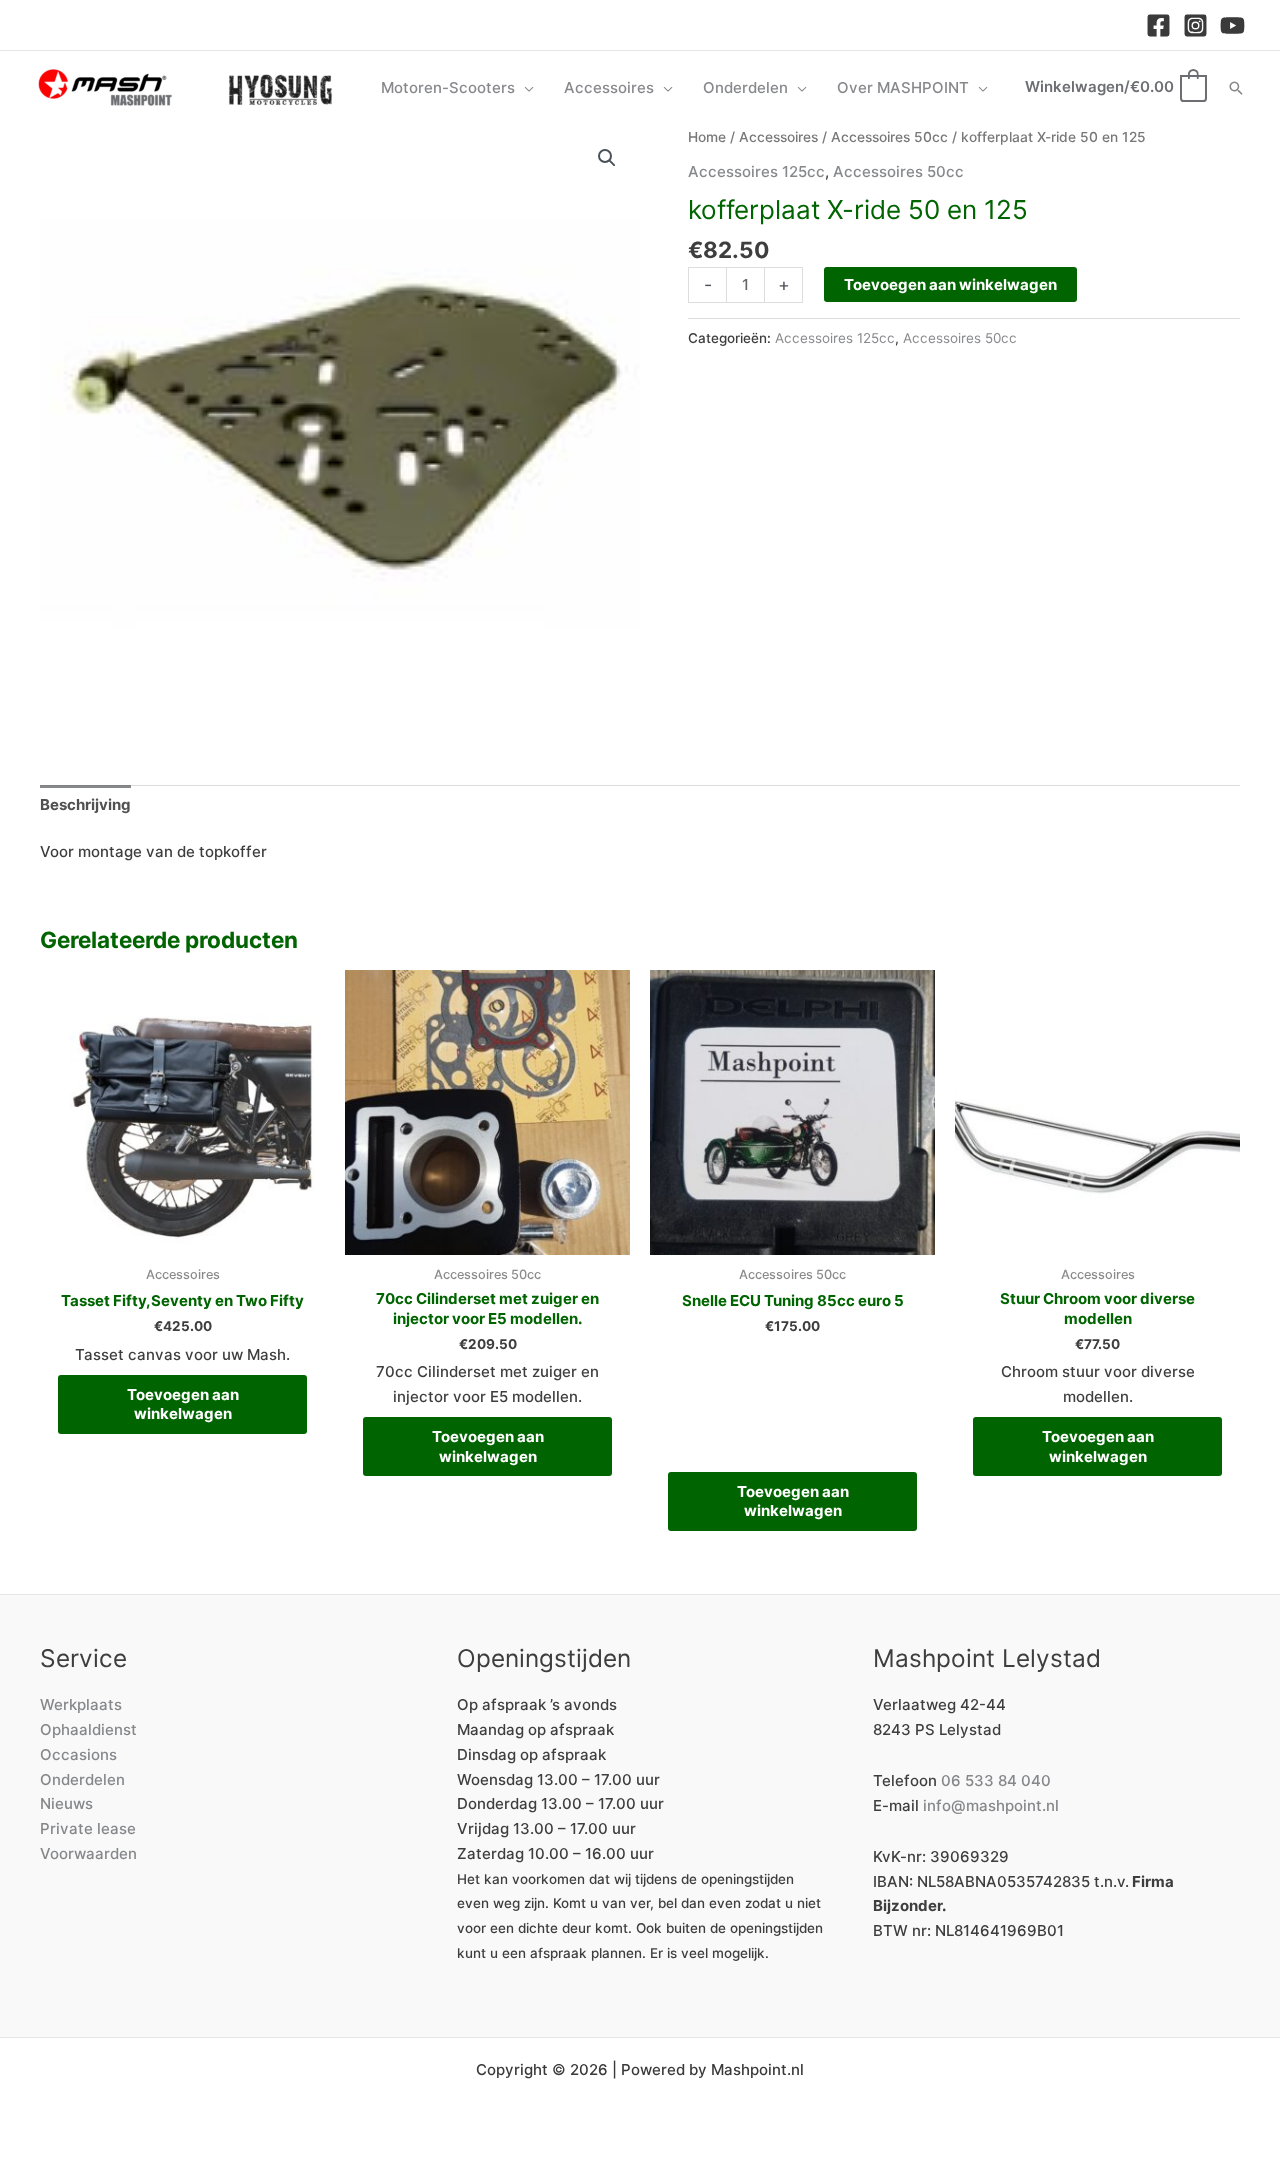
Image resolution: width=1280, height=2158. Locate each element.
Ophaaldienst (88, 1729)
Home (707, 137)
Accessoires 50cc (889, 137)
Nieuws (66, 1803)
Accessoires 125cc (756, 171)
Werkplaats (81, 1704)
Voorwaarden (88, 1853)
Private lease (88, 1828)
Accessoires (778, 137)
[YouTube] (1232, 25)
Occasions (78, 1754)
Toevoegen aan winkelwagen (950, 284)
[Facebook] (1158, 25)
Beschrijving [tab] (85, 804)
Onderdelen (82, 1779)
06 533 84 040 (996, 1780)
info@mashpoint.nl (991, 1805)
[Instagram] (1195, 25)
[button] (524, 88)
